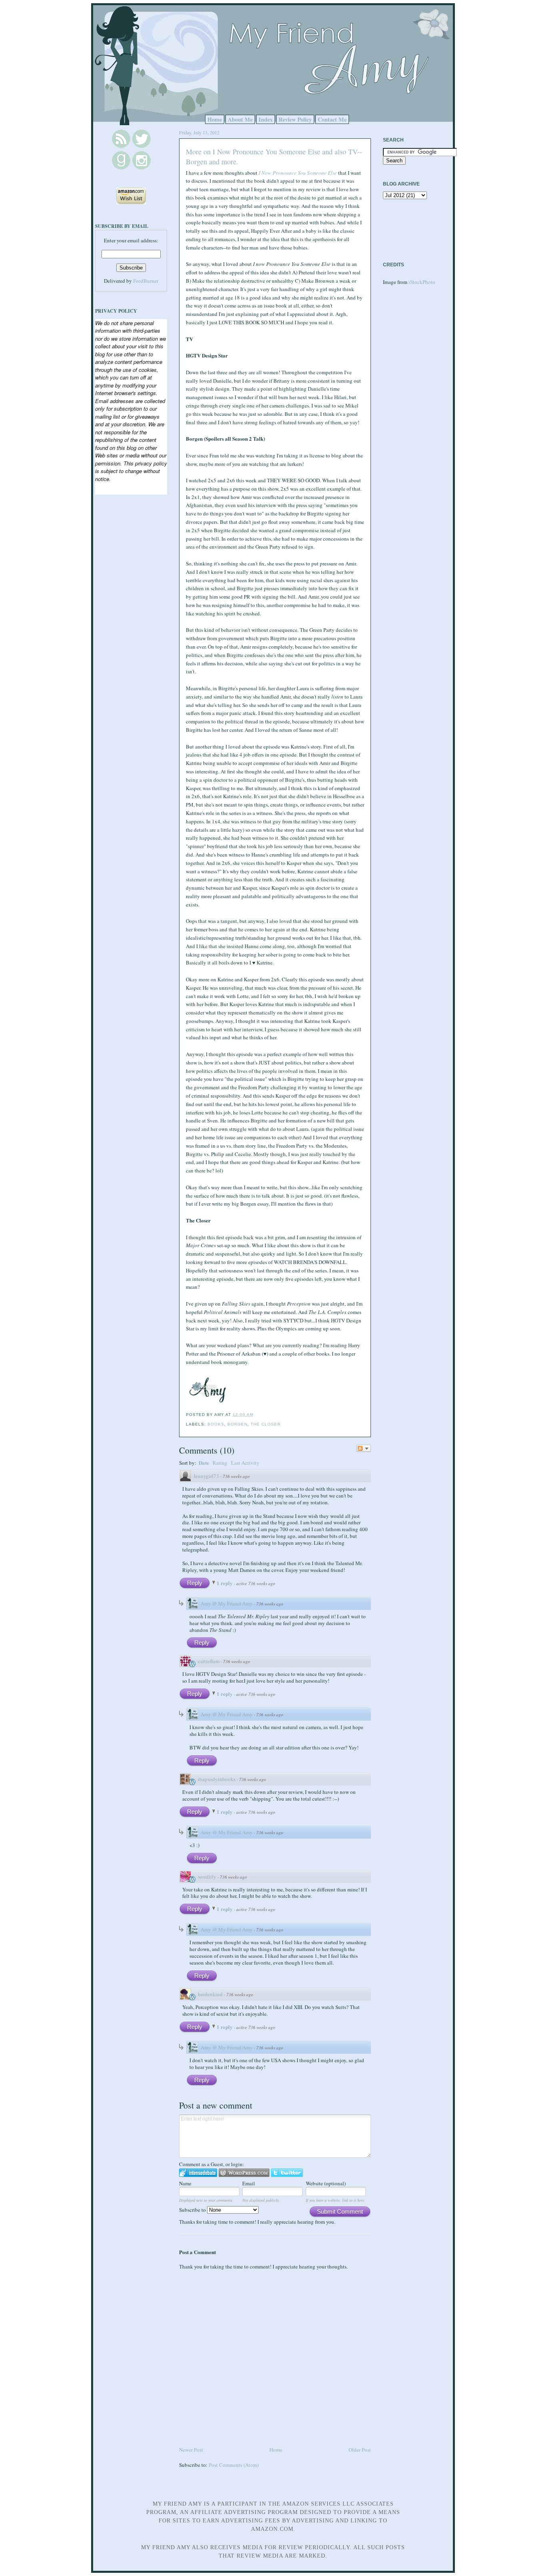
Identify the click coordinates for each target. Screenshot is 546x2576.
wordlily (207, 1877)
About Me (240, 119)
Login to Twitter (287, 2173)
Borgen (237, 1424)
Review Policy (295, 119)
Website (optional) (326, 2183)
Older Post (360, 2450)
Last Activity (245, 1463)
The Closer (266, 1424)
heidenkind (210, 1994)
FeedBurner (146, 281)
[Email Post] (256, 1415)
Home (215, 119)
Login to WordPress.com (244, 2173)
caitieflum (209, 1661)
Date (204, 1463)
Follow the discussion (364, 1448)
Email (249, 2183)
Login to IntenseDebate (198, 2173)
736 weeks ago (236, 1476)
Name (185, 2183)
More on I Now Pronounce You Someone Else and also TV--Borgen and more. (274, 157)
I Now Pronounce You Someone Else (298, 173)
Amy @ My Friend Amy (227, 1604)
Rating (220, 1463)
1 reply (225, 1583)
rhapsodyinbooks (217, 1779)
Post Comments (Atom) (234, 2465)
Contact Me (332, 119)
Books (216, 1424)
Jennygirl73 (206, 1476)
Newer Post (191, 2450)
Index (266, 119)
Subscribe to (193, 2210)
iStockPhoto (422, 282)
